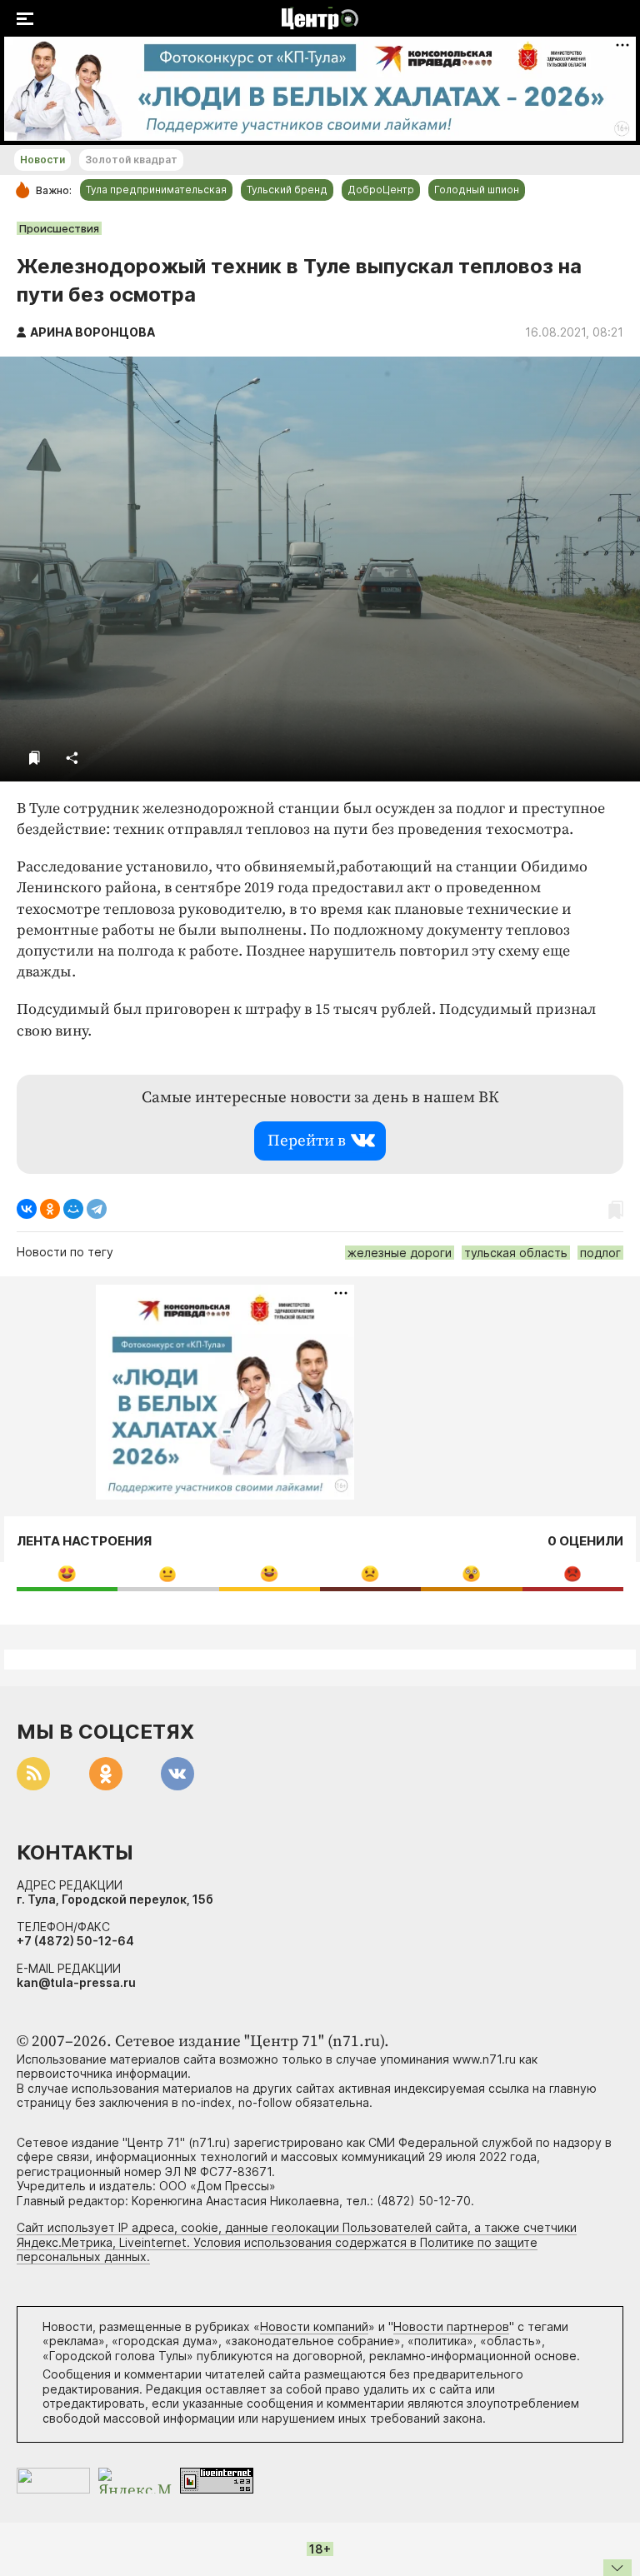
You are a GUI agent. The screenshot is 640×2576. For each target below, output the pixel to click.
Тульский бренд (287, 190)
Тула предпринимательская (156, 190)
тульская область (516, 1253)
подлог (600, 1253)
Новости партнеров (451, 2326)
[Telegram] (97, 1209)
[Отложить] (35, 758)
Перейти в (307, 1141)
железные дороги (400, 1253)
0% (67, 1573)
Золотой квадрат (131, 160)
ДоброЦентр (381, 190)
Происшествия (59, 228)
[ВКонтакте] (27, 1209)
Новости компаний (314, 2326)
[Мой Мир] (73, 1209)
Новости (42, 160)
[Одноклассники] (50, 1209)
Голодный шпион (477, 190)
